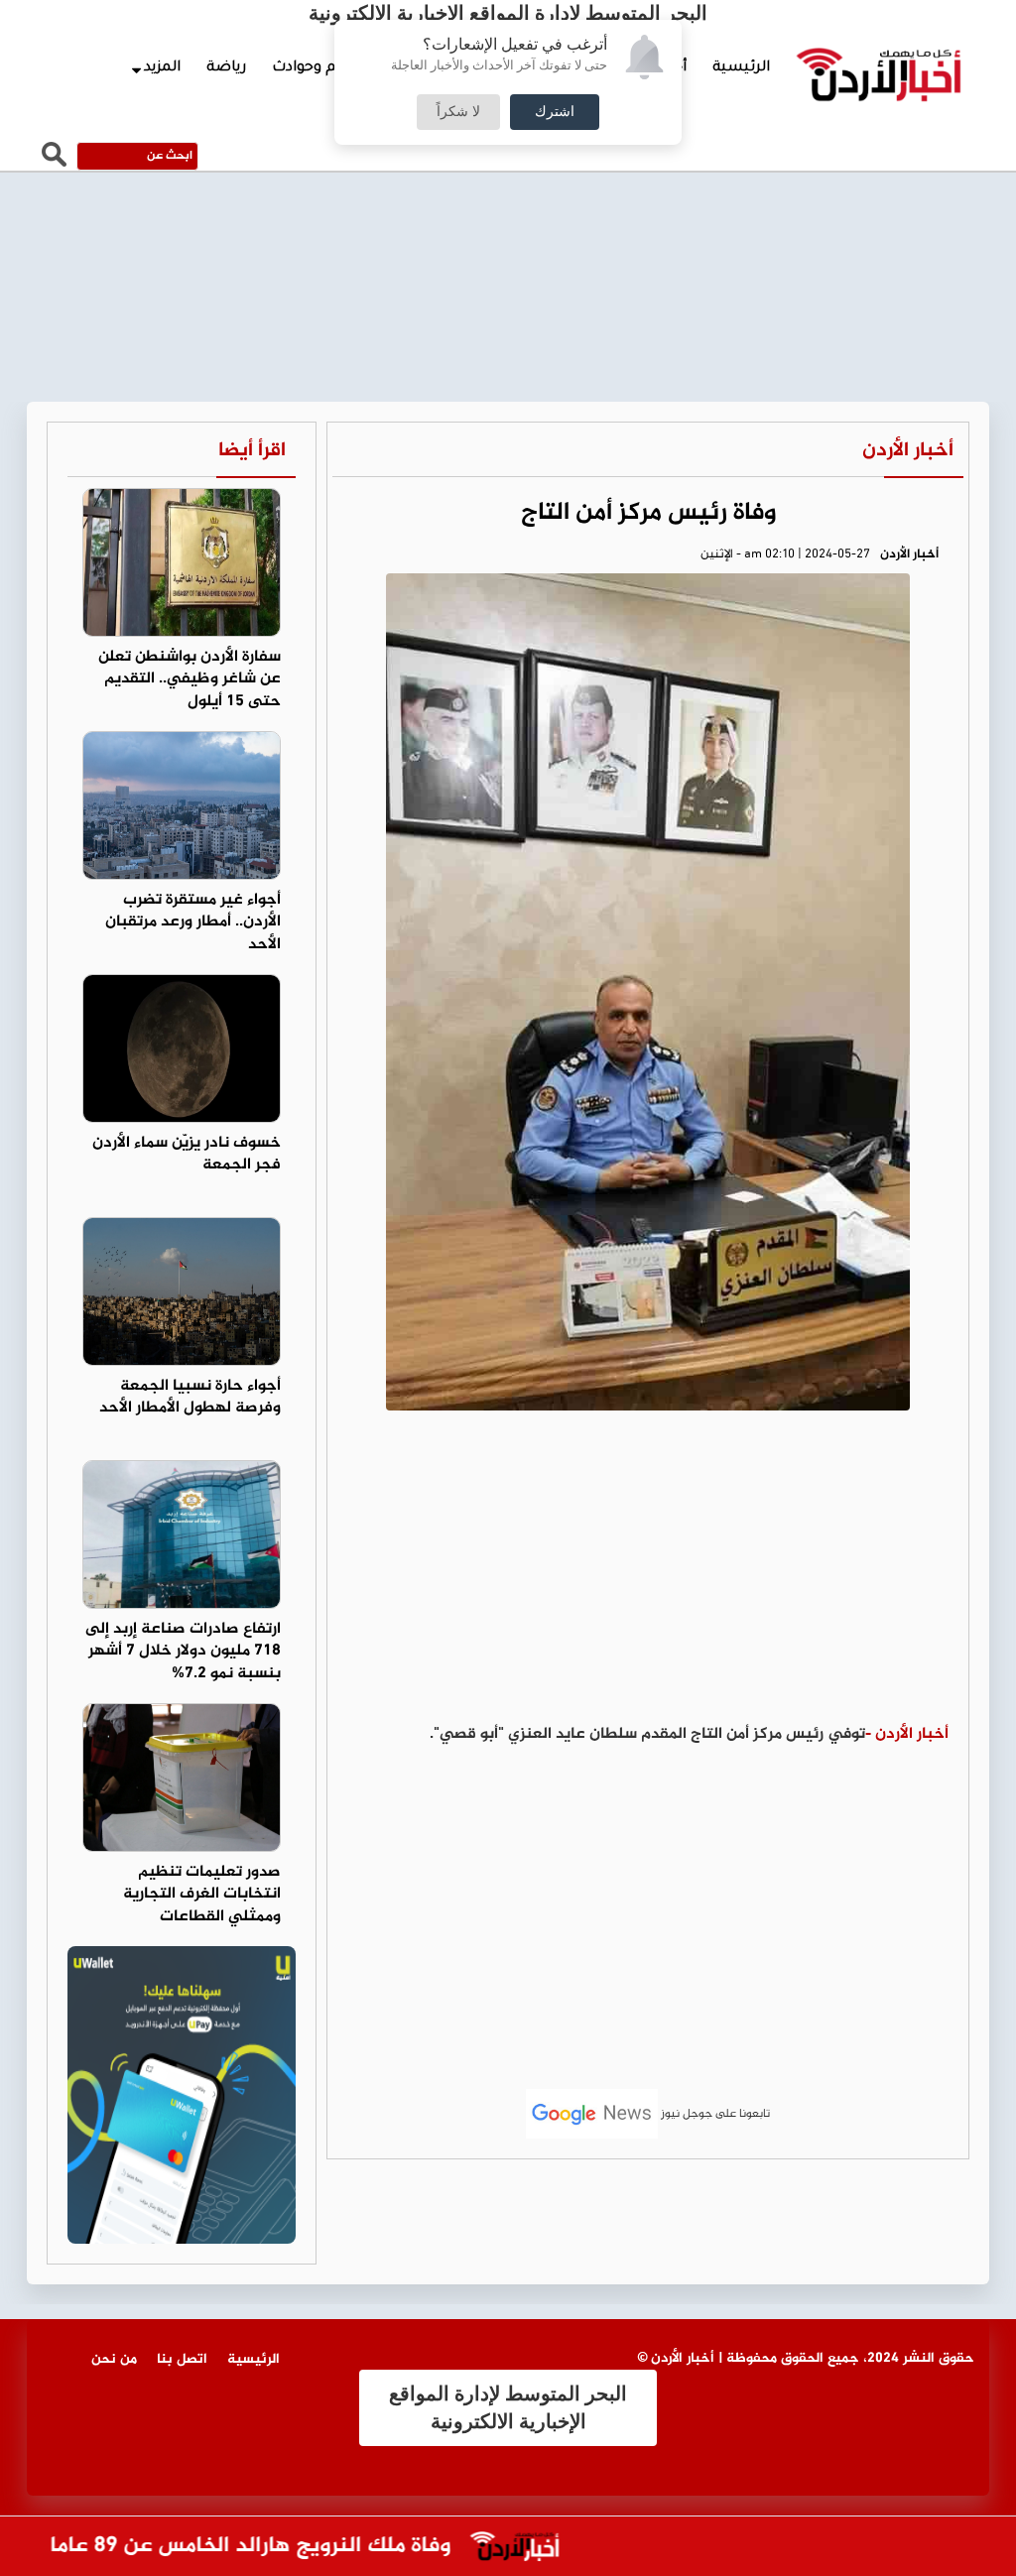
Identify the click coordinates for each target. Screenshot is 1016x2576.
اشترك (555, 112)
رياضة (226, 68)
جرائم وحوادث (317, 68)
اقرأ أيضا (252, 451)
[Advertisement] (648, 1574)
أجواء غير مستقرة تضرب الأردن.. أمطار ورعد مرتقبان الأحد (193, 923)
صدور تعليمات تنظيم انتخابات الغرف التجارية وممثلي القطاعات (202, 1895)
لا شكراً (458, 112)
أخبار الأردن (908, 451)
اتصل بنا (182, 2359)
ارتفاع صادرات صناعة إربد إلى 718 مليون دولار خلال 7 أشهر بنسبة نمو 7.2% (183, 1652)
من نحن (114, 2359)
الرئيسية (741, 68)
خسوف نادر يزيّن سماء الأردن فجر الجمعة (187, 1155)
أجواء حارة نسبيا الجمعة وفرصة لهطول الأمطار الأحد (190, 1398)
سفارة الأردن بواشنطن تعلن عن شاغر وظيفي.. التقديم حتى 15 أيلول (190, 680)
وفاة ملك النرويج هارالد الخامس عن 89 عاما (280, 2547)
